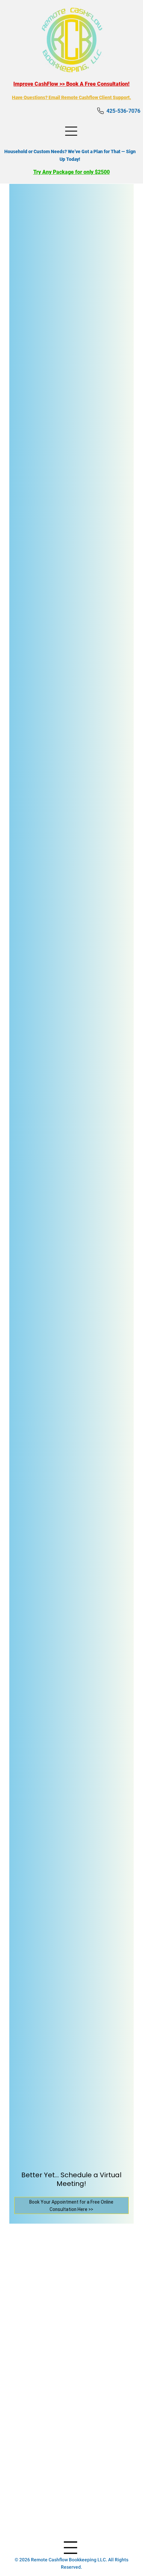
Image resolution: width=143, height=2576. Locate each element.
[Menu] (72, 131)
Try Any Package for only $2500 (71, 172)
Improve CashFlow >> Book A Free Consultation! (71, 84)
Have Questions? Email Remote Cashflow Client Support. (71, 97)
